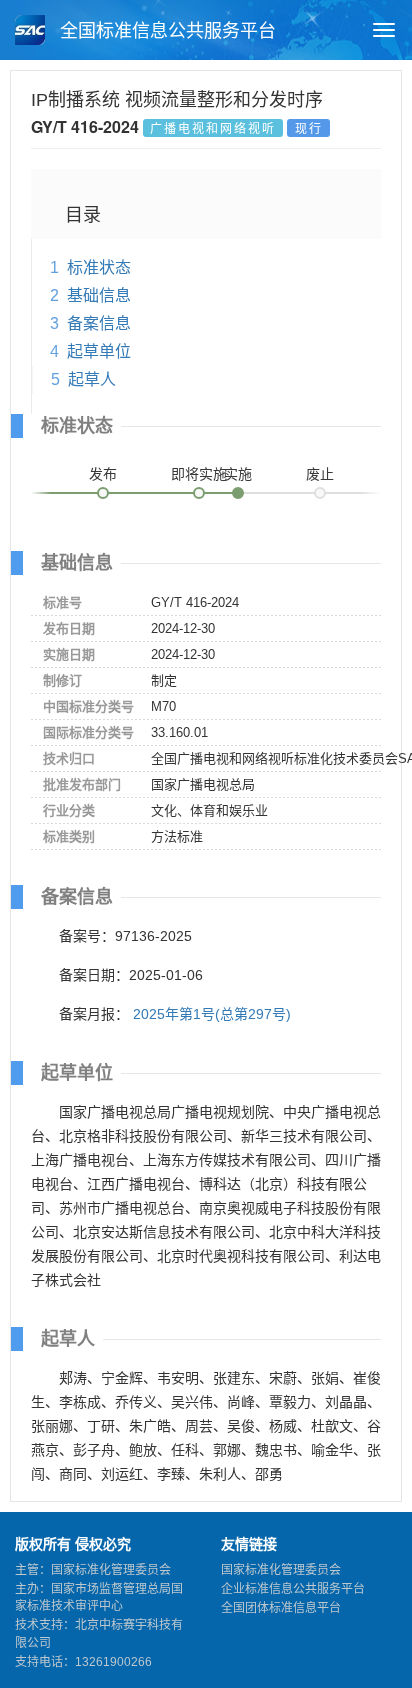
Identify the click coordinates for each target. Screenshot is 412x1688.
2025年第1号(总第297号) (212, 1014)
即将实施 (199, 474)
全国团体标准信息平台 (281, 1608)
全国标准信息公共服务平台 (165, 31)
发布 (103, 474)
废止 (320, 474)
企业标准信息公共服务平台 (293, 1589)
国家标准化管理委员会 (281, 1570)
